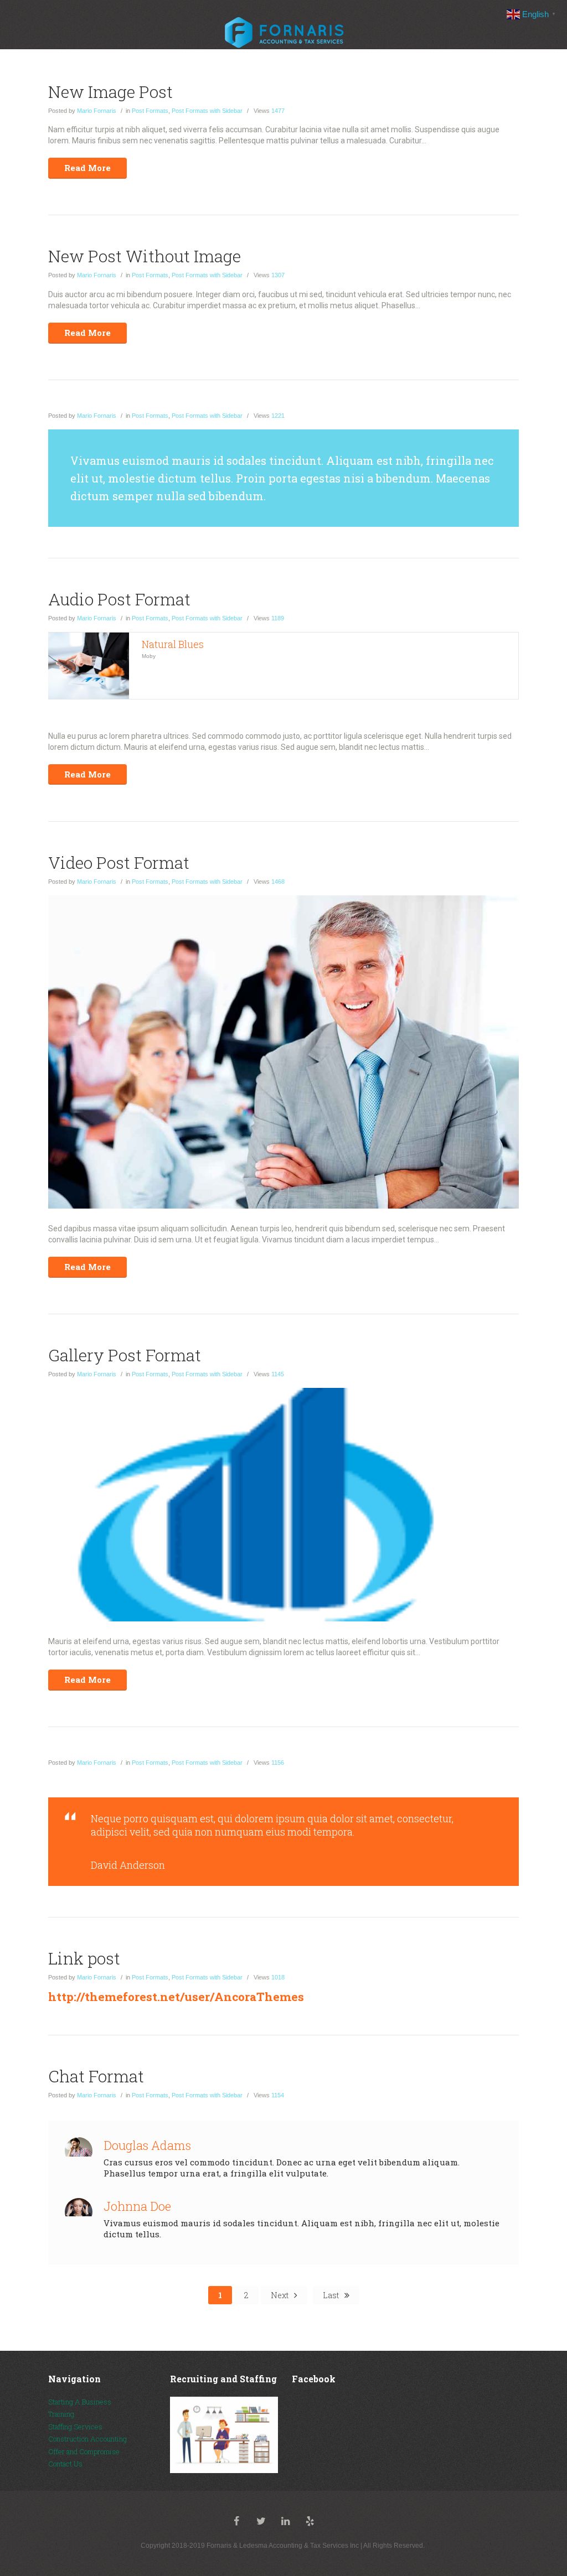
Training (61, 2414)
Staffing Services (75, 2427)
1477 (269, 111)
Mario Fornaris (97, 111)
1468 (269, 882)
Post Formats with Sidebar (207, 111)
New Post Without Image (145, 256)
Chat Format (96, 2076)
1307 (269, 275)
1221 (269, 416)
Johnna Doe (137, 2206)
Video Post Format (119, 862)
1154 (269, 2095)
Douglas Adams (147, 2145)
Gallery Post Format (125, 1355)
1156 (269, 1763)
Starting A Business (80, 2402)
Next (280, 2295)
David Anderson (128, 1865)
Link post (84, 1958)
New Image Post (110, 92)
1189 (269, 618)
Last (331, 2295)
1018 (269, 1977)
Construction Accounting (87, 2439)
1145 (269, 1374)
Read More (87, 168)
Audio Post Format (119, 599)
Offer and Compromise (84, 2451)
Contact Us (65, 2464)
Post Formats (150, 111)
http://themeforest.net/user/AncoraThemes (176, 1997)
